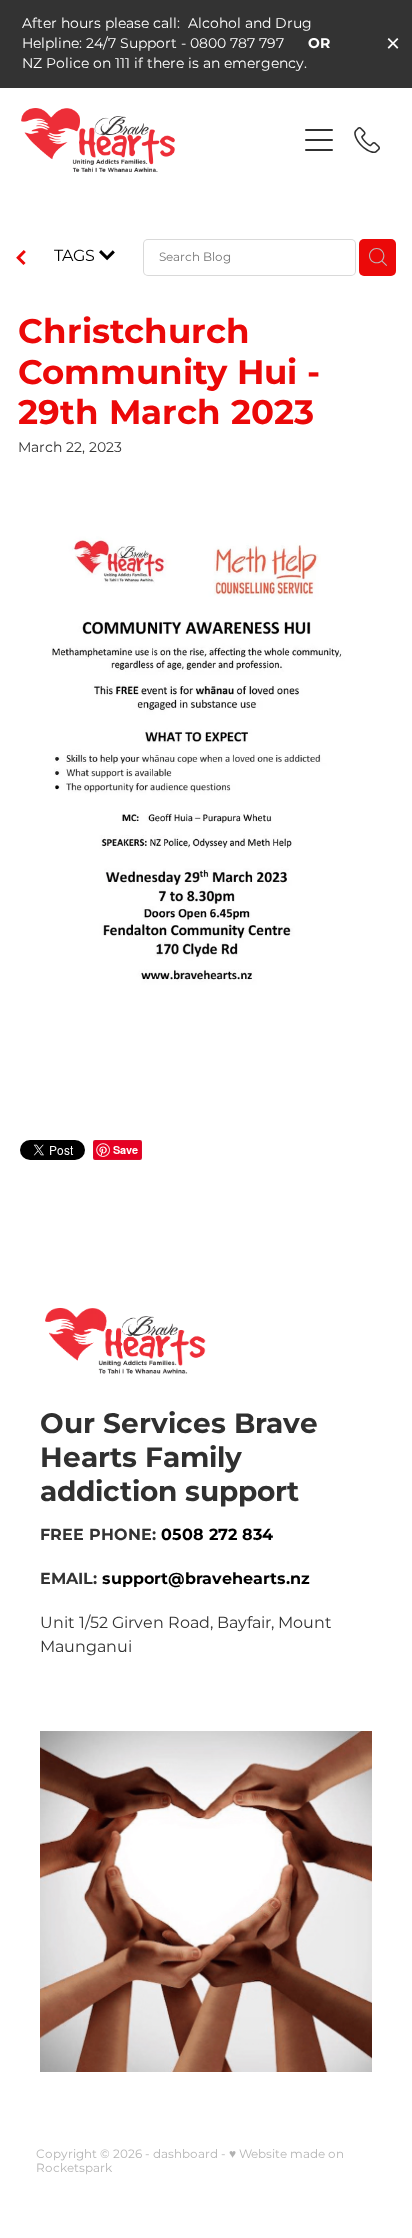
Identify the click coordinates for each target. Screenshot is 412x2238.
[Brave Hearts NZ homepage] (148, 140)
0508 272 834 (219, 1535)
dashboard (185, 2154)
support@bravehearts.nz (206, 1579)
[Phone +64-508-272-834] (367, 140)
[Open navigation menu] (319, 140)
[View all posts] (21, 260)
